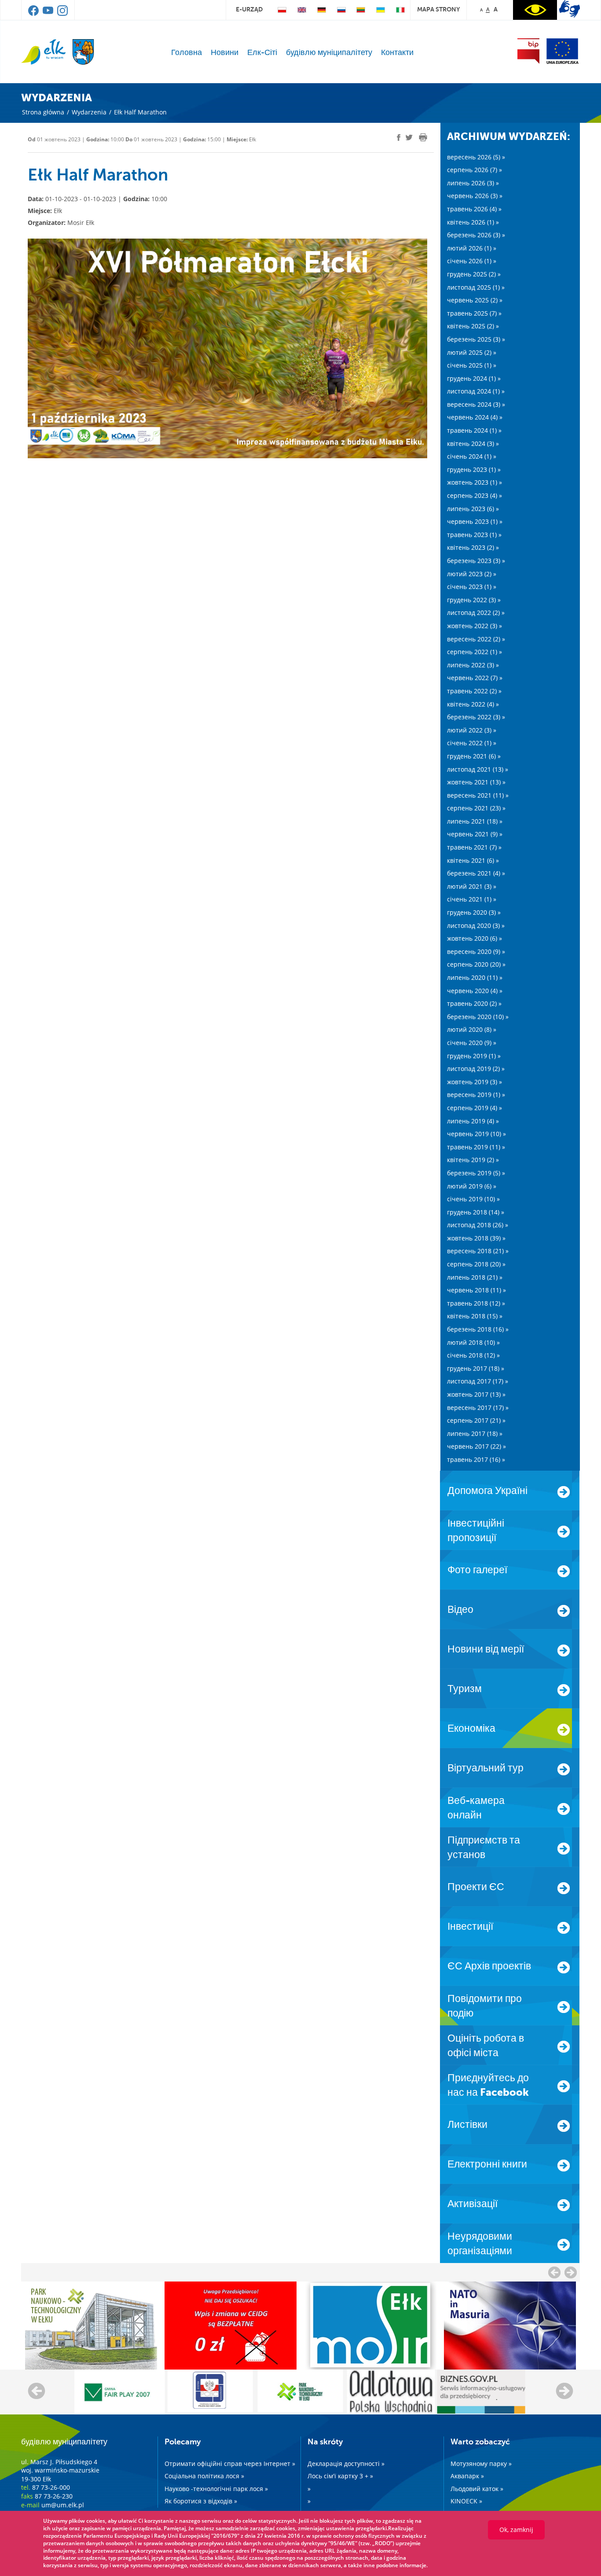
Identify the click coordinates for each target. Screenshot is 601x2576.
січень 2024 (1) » (472, 456)
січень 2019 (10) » (473, 1199)
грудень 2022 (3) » (474, 600)
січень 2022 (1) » (472, 743)
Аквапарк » (467, 2476)
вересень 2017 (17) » (478, 1408)
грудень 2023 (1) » (474, 469)
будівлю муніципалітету (329, 52)
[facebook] (34, 14)
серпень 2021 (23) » (476, 808)
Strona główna (43, 112)
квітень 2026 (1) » (473, 222)
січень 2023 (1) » (472, 587)
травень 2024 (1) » (474, 430)
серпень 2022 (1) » (475, 652)
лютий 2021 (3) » (472, 886)
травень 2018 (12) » (476, 1303)
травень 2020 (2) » (474, 1003)
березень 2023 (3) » (476, 561)
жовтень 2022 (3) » (475, 626)
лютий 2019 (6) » (472, 1186)
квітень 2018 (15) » (475, 1316)
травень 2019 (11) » (476, 1147)
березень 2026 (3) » (476, 235)
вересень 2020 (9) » (476, 951)
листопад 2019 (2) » (476, 1069)
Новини (225, 52)
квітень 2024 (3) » (473, 443)
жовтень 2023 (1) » (475, 482)
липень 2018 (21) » (475, 1277)
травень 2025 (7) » (474, 313)
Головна (187, 52)
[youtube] (49, 14)
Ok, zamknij (516, 2530)
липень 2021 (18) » (475, 821)
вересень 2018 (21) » (478, 1251)
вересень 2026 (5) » (476, 157)
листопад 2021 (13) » (478, 769)
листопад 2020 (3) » (476, 926)
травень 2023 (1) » (474, 535)
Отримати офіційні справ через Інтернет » (230, 2464)
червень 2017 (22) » (476, 1446)
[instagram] (62, 14)
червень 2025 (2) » (475, 300)
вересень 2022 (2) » (476, 639)
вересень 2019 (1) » (476, 1095)
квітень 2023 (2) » (473, 547)
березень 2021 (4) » (476, 873)
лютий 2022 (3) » (472, 730)
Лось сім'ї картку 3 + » (340, 2476)
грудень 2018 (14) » (476, 1212)
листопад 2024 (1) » (476, 391)
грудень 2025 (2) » (474, 274)
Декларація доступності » (346, 2464)
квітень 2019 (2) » (473, 1160)
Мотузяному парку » (481, 2464)
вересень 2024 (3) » (476, 404)
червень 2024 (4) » (475, 417)
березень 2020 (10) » (478, 1017)
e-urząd (249, 9)
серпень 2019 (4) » (475, 1108)
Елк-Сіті (262, 52)
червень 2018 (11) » (476, 1290)
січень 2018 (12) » (473, 1355)
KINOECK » (466, 2501)
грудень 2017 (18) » (476, 1368)
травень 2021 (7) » (474, 847)
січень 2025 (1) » (472, 365)
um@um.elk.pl (63, 2505)
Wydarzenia (89, 112)
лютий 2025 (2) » (472, 352)
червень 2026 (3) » (475, 196)
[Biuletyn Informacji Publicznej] (528, 51)
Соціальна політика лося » (204, 2476)
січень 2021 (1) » (472, 899)
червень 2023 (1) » (475, 521)
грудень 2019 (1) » (474, 1056)
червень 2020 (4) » (475, 991)
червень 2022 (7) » (475, 678)
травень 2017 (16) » (476, 1459)
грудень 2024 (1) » (474, 378)
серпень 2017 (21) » (476, 1420)
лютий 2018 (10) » (473, 1342)
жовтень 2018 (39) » (476, 1238)
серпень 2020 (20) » (476, 964)
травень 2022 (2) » (474, 691)
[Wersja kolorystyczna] (535, 10)
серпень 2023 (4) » (475, 495)
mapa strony (438, 9)
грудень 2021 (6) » (474, 756)
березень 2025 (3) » (476, 339)
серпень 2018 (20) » (476, 1264)
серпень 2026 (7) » (475, 170)
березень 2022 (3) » (476, 717)
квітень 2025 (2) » (473, 326)
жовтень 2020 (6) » (475, 938)
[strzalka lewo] (571, 2272)
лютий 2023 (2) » (472, 574)
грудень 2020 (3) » (474, 912)
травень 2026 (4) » (474, 209)
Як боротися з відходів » (201, 2501)
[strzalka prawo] (554, 2272)
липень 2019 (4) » (473, 1121)
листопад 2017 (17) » (478, 1381)
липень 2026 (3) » (473, 183)
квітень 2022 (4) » (473, 704)
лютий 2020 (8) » (472, 1029)
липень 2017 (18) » (475, 1433)
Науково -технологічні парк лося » (216, 2489)
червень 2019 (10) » (476, 1134)
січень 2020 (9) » (472, 1043)
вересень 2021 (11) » (478, 795)
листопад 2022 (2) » (476, 613)
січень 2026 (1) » (472, 261)
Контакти (397, 52)
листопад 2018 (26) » (478, 1225)
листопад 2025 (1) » (476, 287)
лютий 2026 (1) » (472, 248)
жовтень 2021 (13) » (476, 782)
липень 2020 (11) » (475, 977)
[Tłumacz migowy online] (570, 9)
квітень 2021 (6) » (473, 860)
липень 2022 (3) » (473, 665)
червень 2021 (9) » (475, 834)
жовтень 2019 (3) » (475, 1082)
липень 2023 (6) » (473, 509)
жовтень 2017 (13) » (476, 1394)
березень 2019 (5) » (476, 1173)
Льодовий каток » (477, 2489)
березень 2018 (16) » (478, 1329)
